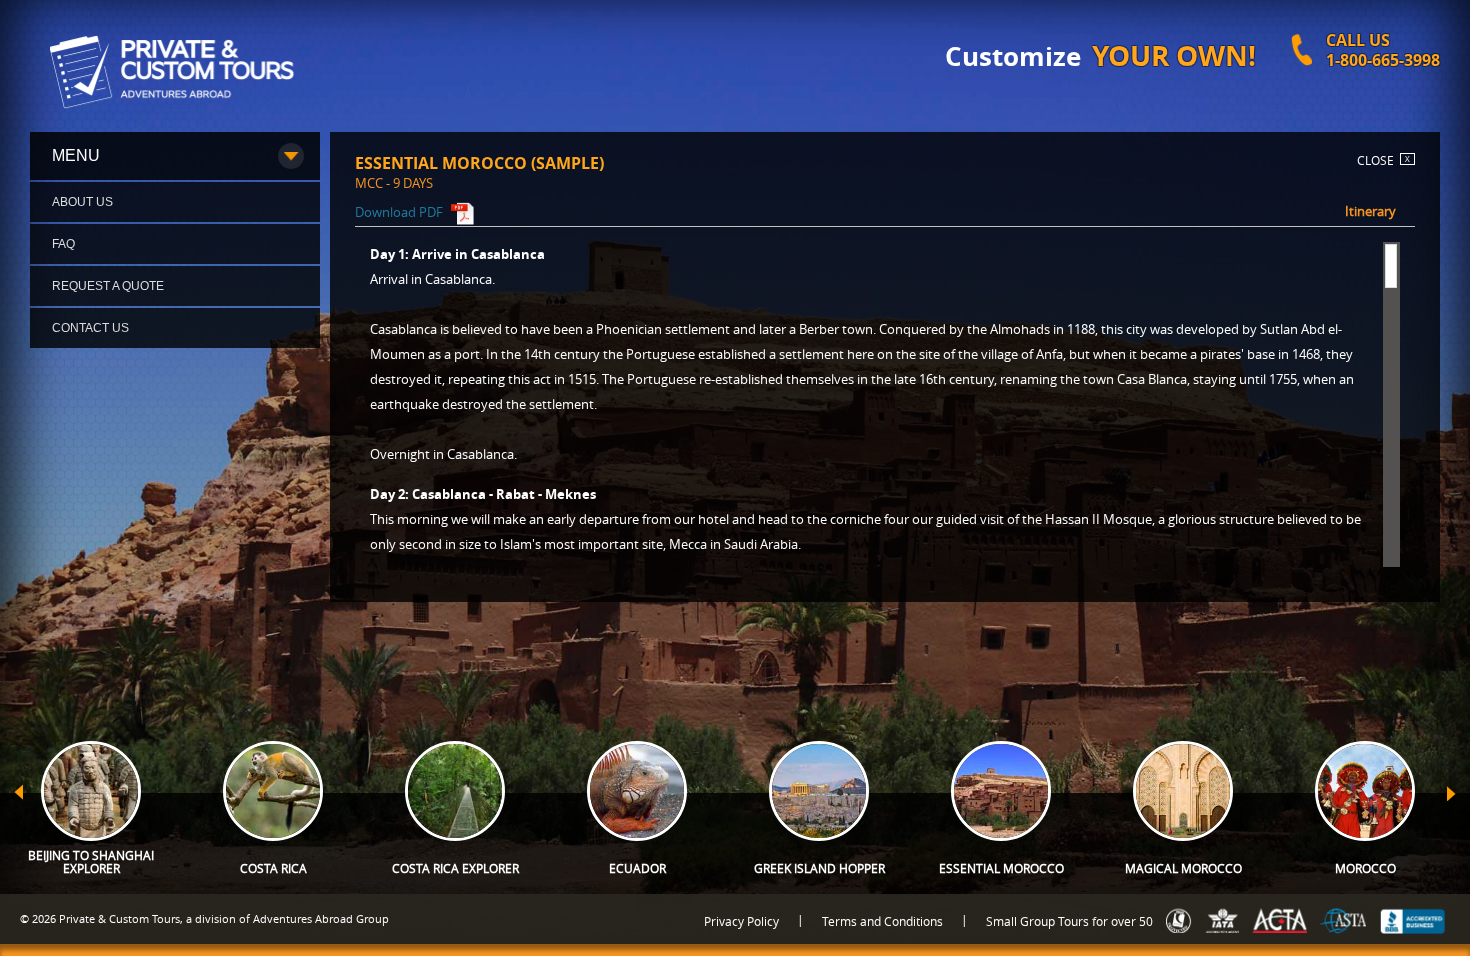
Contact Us (90, 328)
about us (82, 202)
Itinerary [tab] (1370, 211)
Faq (63, 244)
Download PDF (400, 212)
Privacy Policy (741, 921)
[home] (178, 70)
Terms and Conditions (882, 921)
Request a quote (108, 286)
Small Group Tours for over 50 (1069, 921)
